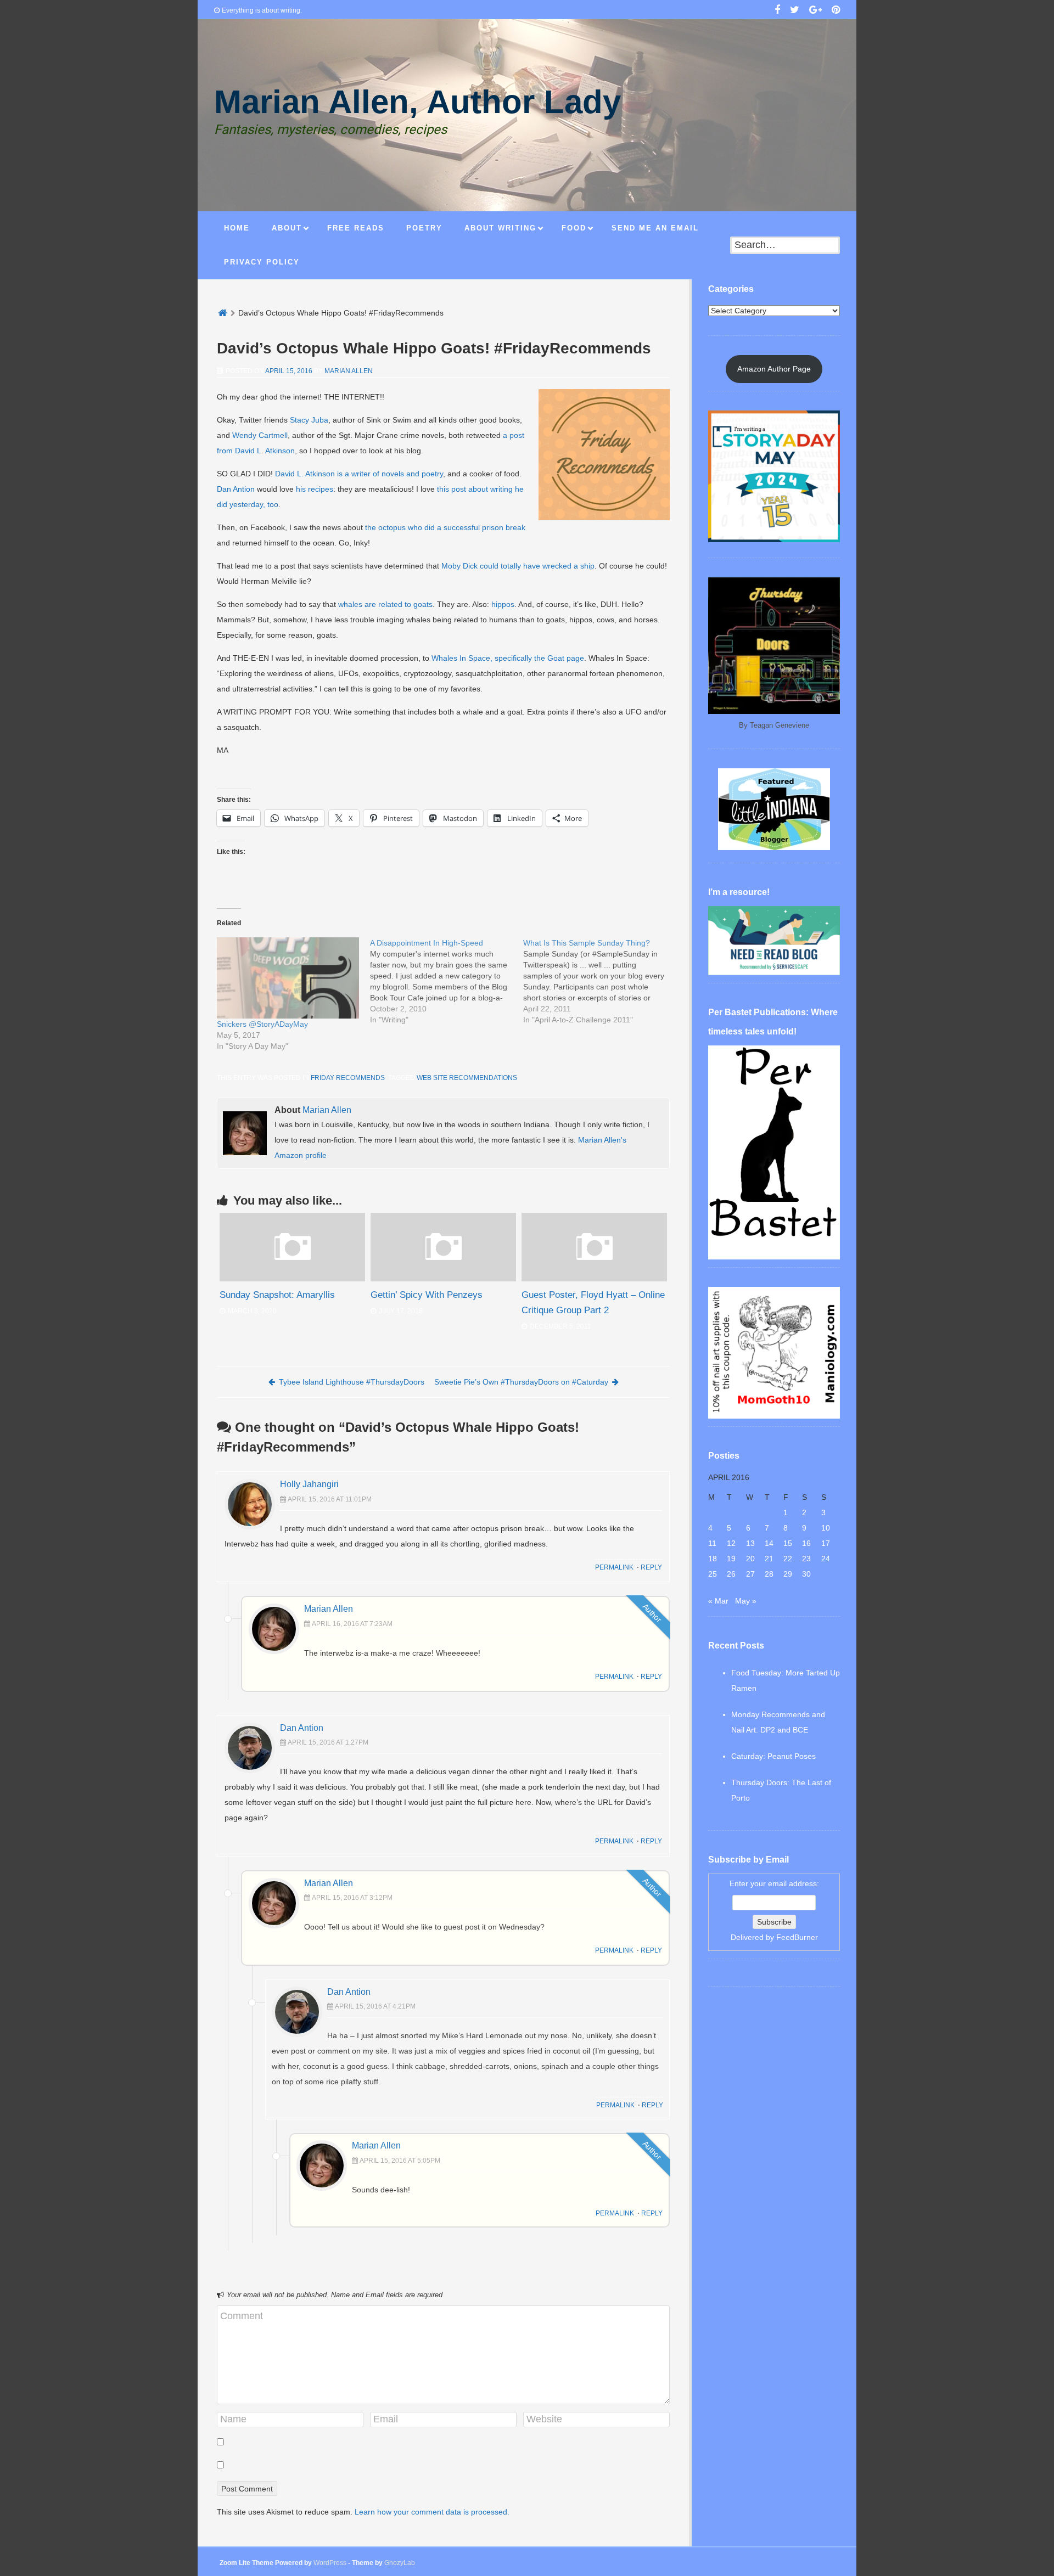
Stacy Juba (309, 420)
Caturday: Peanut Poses (773, 1756)
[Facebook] (777, 11)
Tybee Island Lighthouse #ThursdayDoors (352, 1382)
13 (750, 1543)
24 (826, 1559)
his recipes (315, 489)
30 (806, 1574)
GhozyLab (400, 2563)
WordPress (330, 2563)
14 (769, 1543)
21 (769, 1559)
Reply (651, 1567)
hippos (503, 604)
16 (806, 1543)
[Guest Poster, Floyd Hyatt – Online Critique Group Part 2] (594, 1279)
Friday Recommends (348, 1078)
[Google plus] (815, 11)
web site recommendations (467, 1078)
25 (713, 1574)
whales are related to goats (385, 604)
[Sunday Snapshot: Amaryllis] (292, 1279)
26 (731, 1574)
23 (806, 1559)
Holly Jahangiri (309, 1484)
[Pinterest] (836, 11)
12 (731, 1543)
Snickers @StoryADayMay (262, 1024)
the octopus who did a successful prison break (445, 527)
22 (788, 1559)
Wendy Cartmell (260, 435)
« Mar (718, 1601)
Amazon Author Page (774, 369)
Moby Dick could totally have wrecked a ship (518, 566)
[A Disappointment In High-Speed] (447, 981)
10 (826, 1528)
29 (788, 1574)
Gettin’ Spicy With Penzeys (427, 1295)
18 (713, 1559)
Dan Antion (236, 489)
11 (712, 1543)
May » (746, 1601)
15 (788, 1543)
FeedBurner (797, 1937)
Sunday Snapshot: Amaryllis (277, 1295)
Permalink (614, 1567)
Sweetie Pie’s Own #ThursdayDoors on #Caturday (521, 1382)
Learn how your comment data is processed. (432, 2512)
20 (750, 1559)
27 (750, 1574)
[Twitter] (795, 11)
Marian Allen (349, 371)
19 (731, 1559)
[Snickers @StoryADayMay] (288, 978)
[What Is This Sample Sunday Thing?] (600, 981)
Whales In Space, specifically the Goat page (508, 658)
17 (826, 1543)
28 (769, 1574)
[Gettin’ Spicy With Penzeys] (443, 1279)
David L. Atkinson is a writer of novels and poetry (359, 474)
